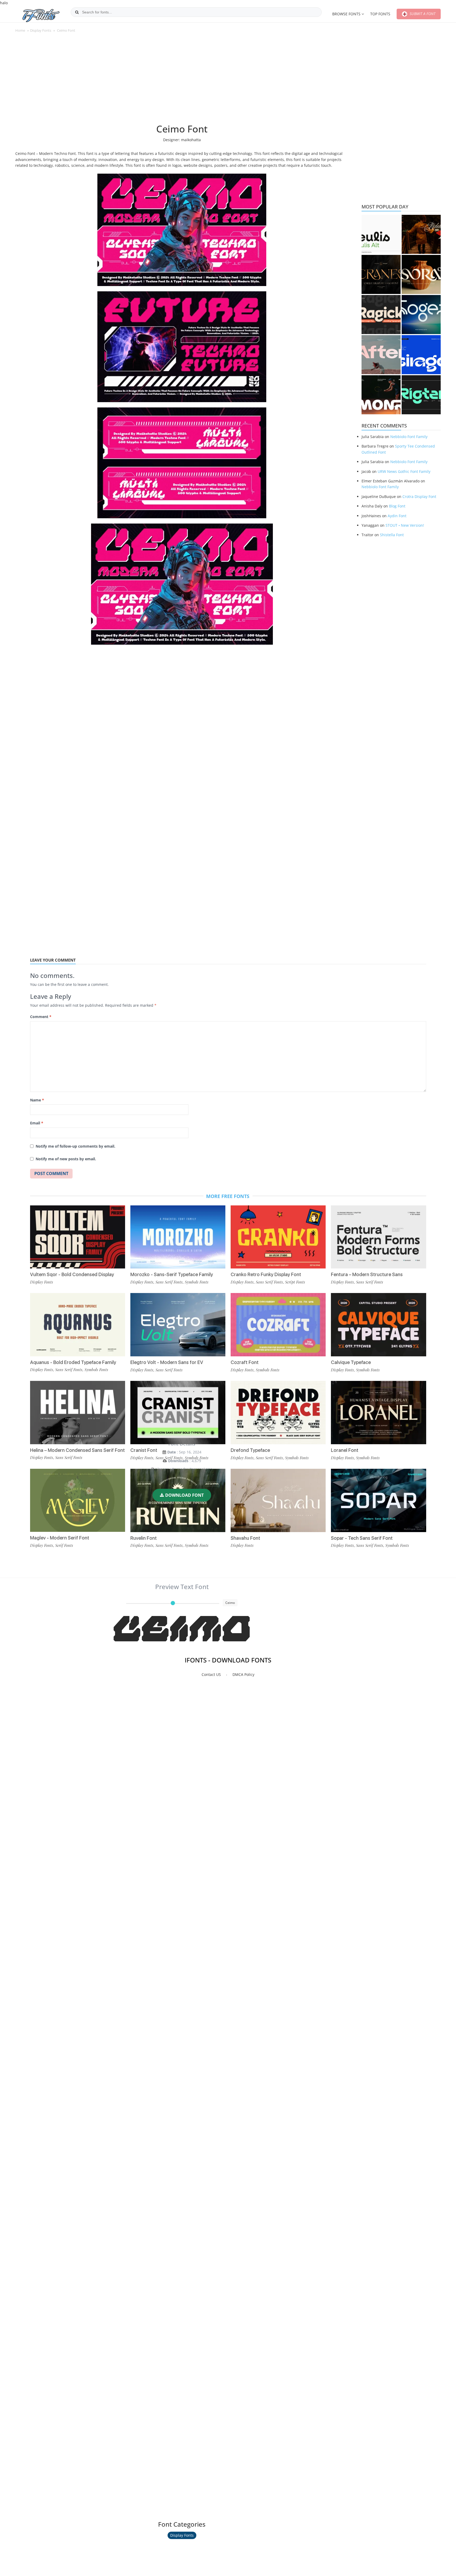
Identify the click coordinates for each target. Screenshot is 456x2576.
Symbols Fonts (197, 1458)
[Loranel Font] (378, 1413)
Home (20, 30)
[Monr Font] (381, 395)
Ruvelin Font (144, 1538)
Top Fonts (380, 14)
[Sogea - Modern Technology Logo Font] (421, 315)
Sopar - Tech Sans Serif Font (362, 1538)
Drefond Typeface (250, 1450)
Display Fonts (41, 30)
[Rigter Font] (421, 395)
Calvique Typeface (351, 1362)
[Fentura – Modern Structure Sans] (378, 1237)
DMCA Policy (243, 1674)
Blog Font (397, 506)
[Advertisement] (182, 81)
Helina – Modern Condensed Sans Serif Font (77, 1450)
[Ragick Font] (381, 315)
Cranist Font (144, 1450)
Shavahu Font (245, 1538)
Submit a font (422, 14)
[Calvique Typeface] (378, 1325)
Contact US (211, 1674)
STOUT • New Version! (405, 525)
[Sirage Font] (421, 355)
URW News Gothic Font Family (404, 471)
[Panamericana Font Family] (421, 234)
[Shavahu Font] (278, 1500)
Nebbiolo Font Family (409, 437)
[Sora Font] (421, 274)
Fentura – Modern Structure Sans (367, 1274)
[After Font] (381, 355)
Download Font (184, 1495)
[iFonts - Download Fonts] (44, 14)
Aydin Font (397, 516)
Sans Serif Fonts (69, 1457)
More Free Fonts (228, 1196)
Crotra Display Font (419, 496)
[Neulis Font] (381, 234)
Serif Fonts (64, 1545)
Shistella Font (392, 535)
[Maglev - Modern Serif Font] (78, 1500)
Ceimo (182, 1631)
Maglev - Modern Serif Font (60, 1538)
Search (77, 12)
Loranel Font (345, 1450)
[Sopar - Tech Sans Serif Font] (378, 1500)
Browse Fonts (346, 14)
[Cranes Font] (381, 274)
